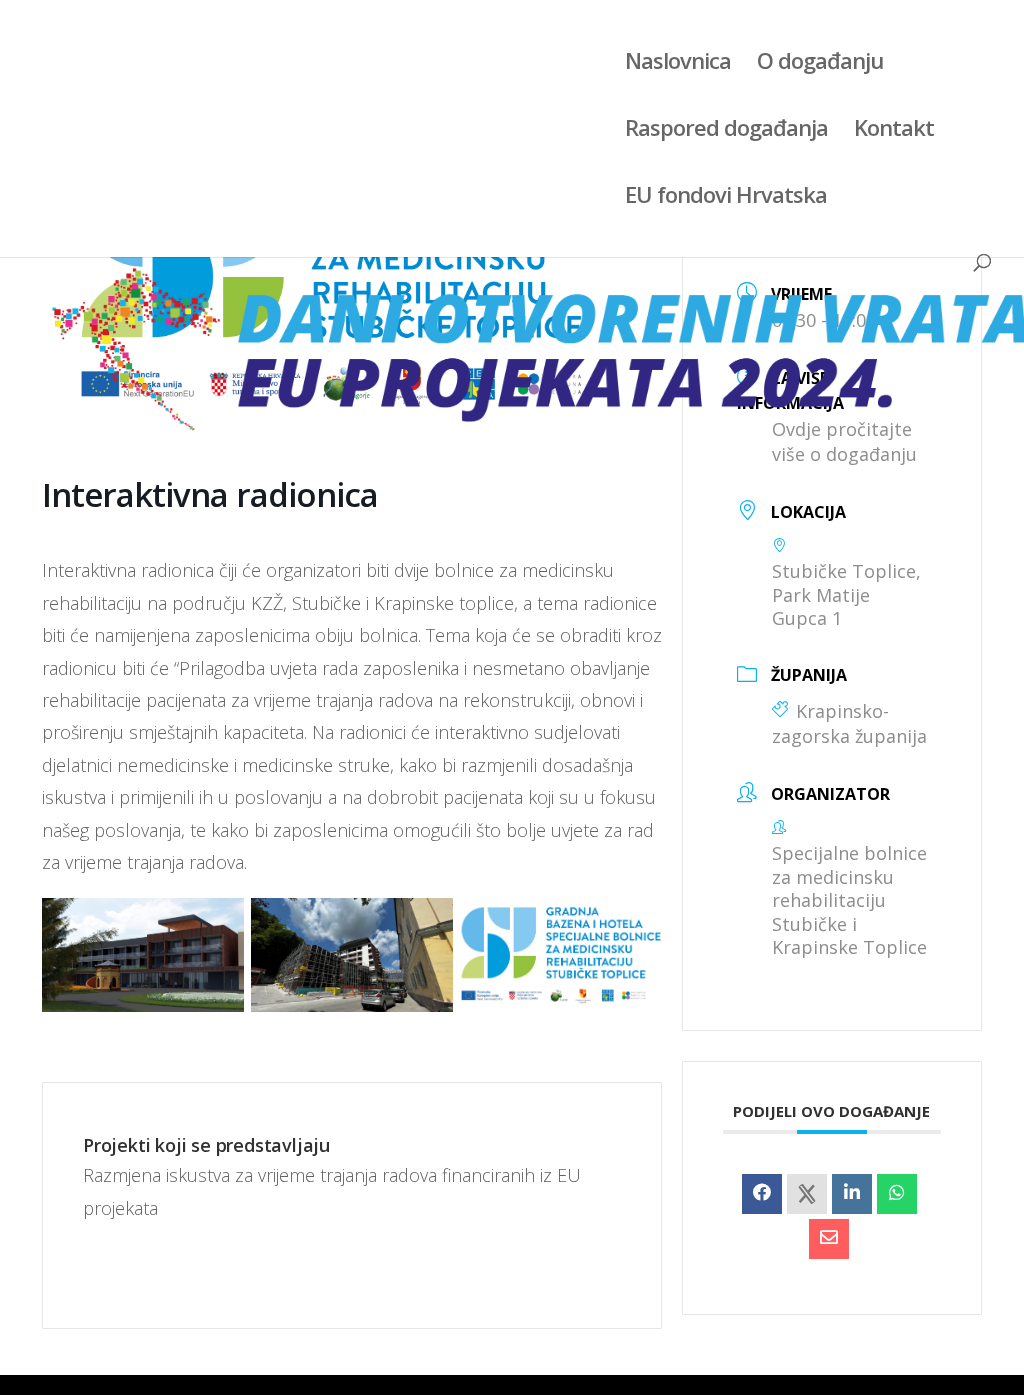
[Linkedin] (852, 1194)
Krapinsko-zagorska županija (849, 724)
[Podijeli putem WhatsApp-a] (897, 1194)
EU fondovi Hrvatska (726, 198)
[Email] (829, 1239)
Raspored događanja (726, 131)
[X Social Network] (807, 1194)
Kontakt (894, 131)
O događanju (820, 64)
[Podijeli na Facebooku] (762, 1194)
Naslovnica (678, 64)
